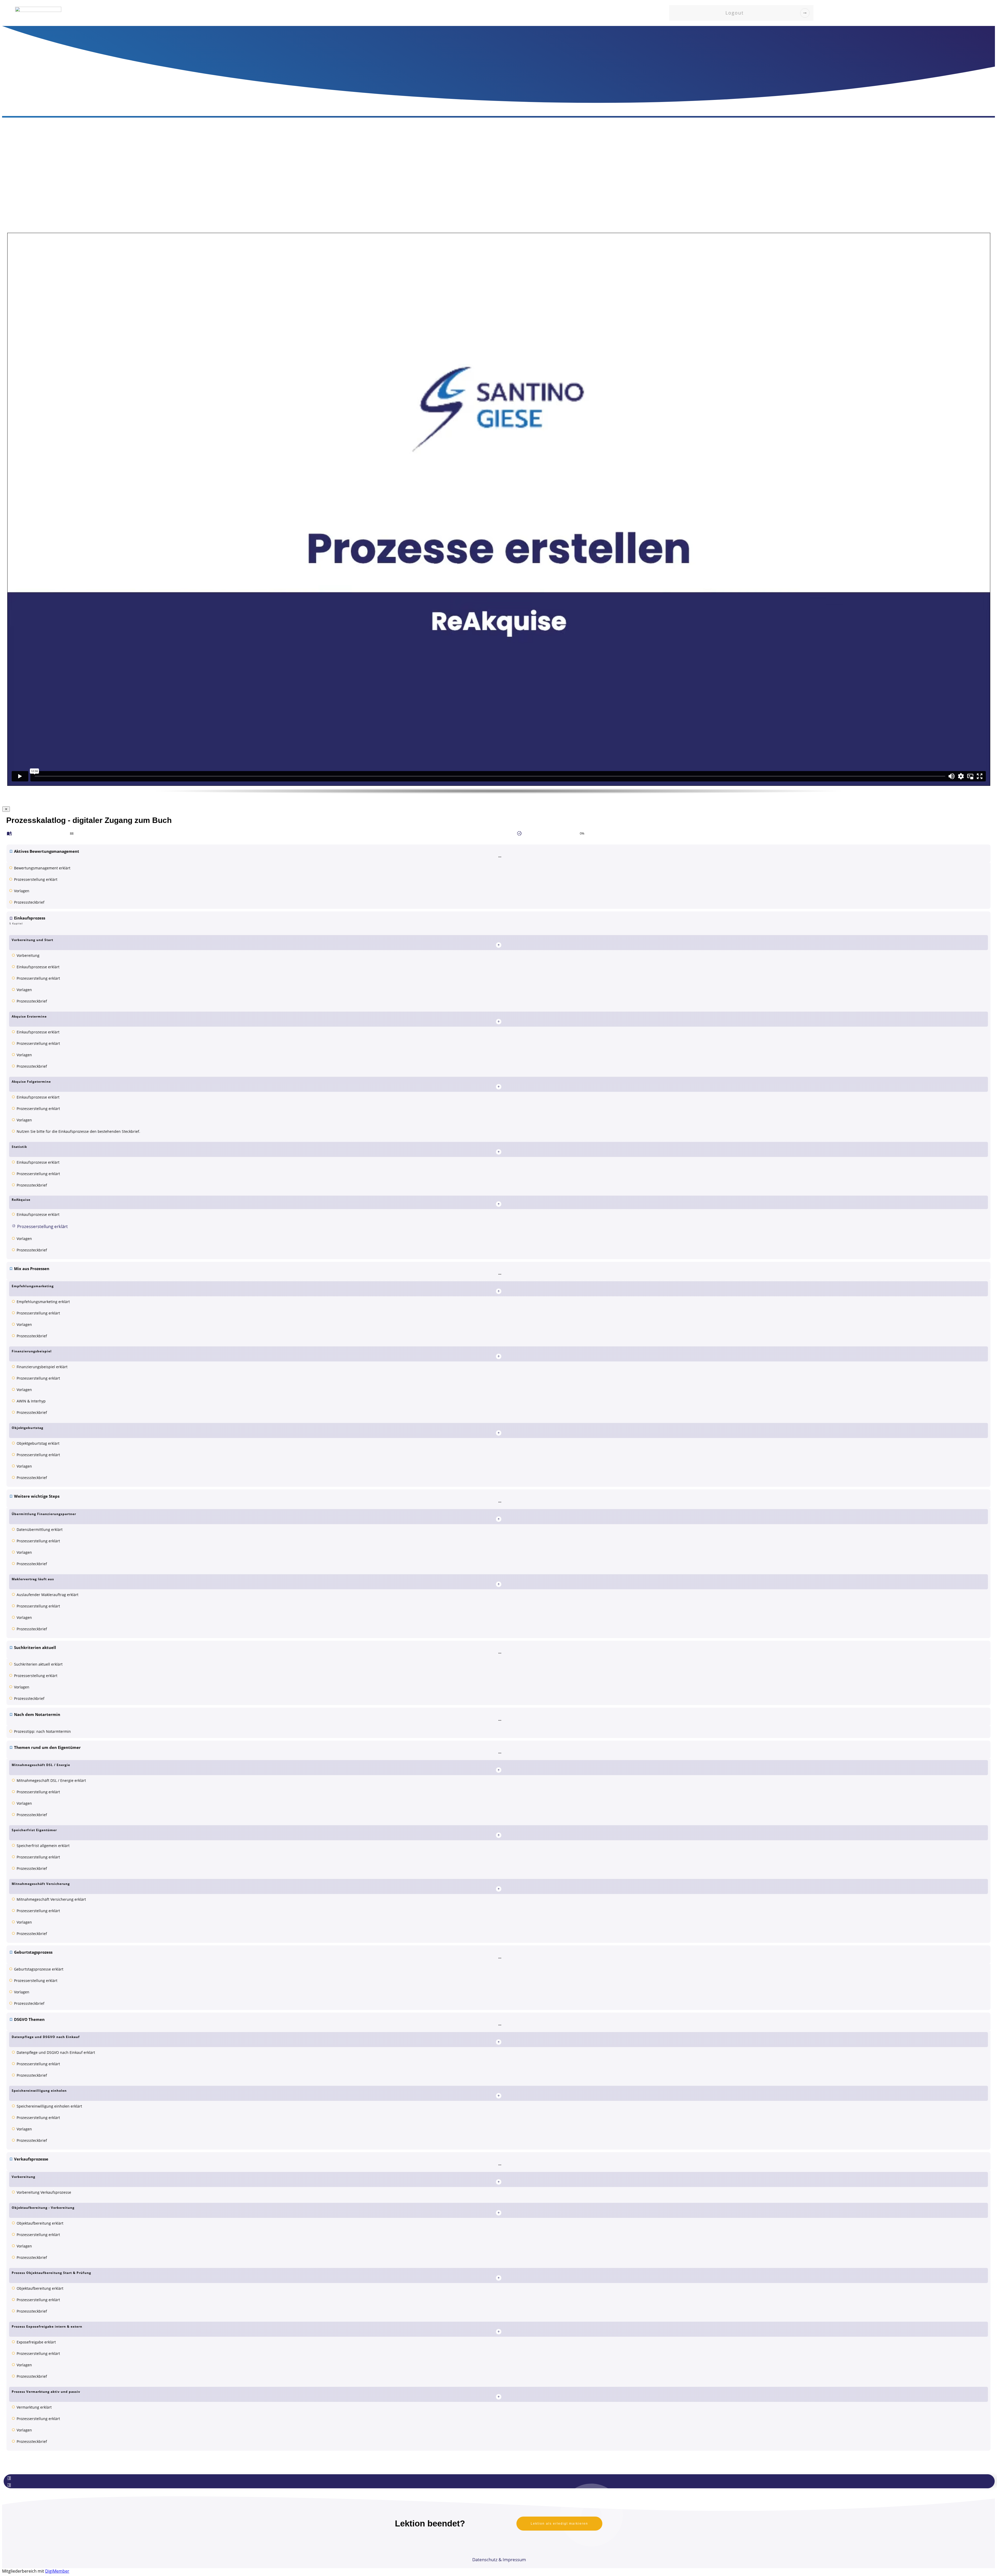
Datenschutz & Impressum (499, 2560)
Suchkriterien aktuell (35, 1647)
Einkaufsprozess (30, 918)
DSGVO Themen (29, 2019)
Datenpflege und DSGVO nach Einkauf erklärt (56, 2052)
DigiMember (57, 2571)
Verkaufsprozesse (31, 2159)
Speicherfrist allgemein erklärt (43, 1846)
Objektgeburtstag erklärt (38, 1443)
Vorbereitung (28, 955)
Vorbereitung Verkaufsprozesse (44, 2192)
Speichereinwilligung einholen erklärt (49, 2106)
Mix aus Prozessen (32, 1269)
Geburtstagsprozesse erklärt (39, 1969)
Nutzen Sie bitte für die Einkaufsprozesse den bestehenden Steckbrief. (78, 1131)
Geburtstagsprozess (33, 1952)
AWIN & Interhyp (31, 1401)
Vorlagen (22, 891)
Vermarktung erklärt (34, 2407)
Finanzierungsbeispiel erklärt (42, 1367)
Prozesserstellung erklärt (36, 879)
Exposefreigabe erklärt (36, 2342)
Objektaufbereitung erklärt (40, 2223)
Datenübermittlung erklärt (40, 1529)
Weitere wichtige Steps (37, 1496)
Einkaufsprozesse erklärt (38, 967)
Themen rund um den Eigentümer (47, 1747)
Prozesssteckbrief (29, 902)
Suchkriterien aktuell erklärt (38, 1664)
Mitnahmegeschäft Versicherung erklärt (51, 1899)
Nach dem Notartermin (37, 1714)
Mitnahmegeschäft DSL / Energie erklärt (51, 1780)
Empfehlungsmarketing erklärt (43, 1302)
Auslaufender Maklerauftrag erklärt (48, 1595)
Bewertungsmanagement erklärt (42, 868)
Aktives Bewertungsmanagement (47, 851)
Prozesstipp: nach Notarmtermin (42, 1731)
